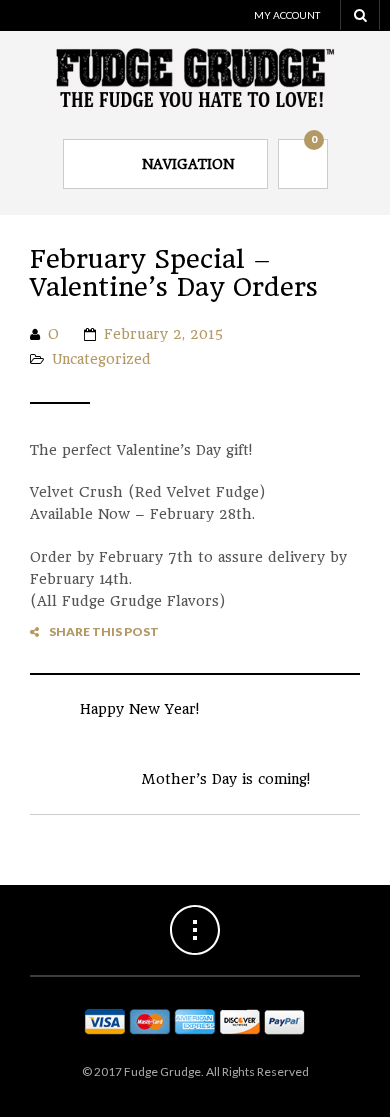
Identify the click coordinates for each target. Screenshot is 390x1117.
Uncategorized (101, 359)
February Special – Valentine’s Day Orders (174, 274)
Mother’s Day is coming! (225, 779)
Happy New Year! (139, 709)
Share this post (104, 631)
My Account (287, 15)
